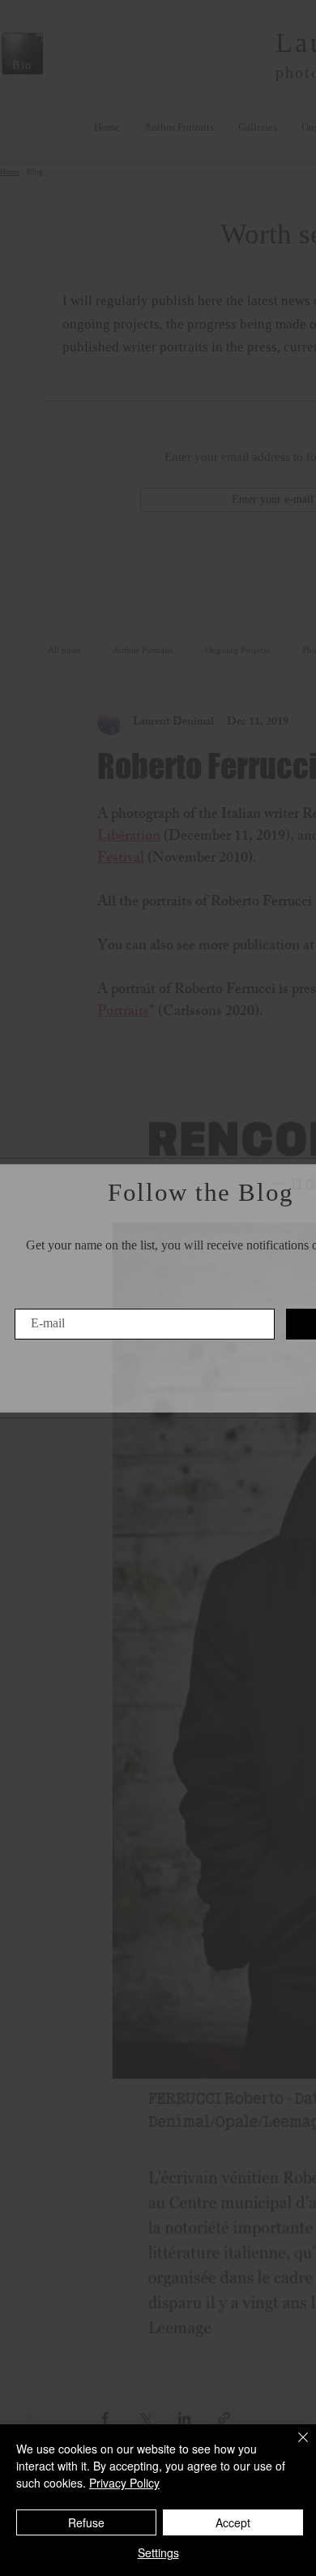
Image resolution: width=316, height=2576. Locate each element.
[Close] (293, 2447)
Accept (233, 2522)
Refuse (86, 2522)
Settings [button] (158, 2552)
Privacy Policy (124, 2483)
